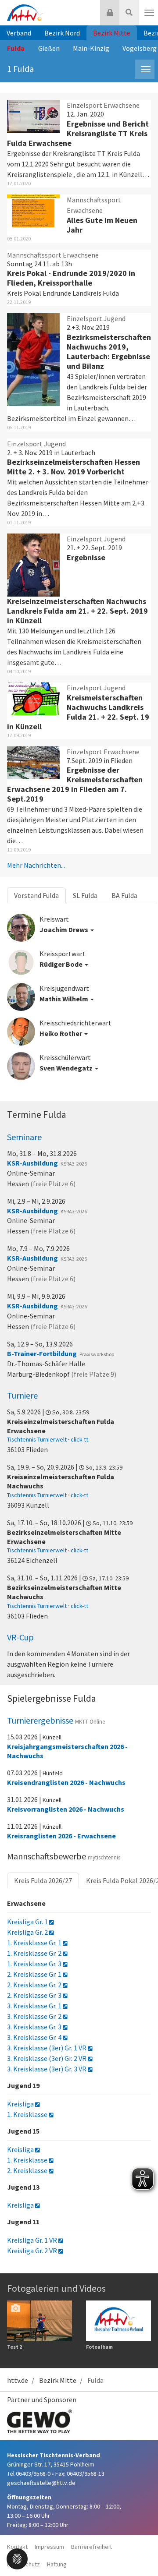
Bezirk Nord (62, 33)
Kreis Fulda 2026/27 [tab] (43, 1880)
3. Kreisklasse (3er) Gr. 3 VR (47, 2069)
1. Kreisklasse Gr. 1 (35, 1943)
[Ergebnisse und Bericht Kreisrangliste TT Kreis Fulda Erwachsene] (33, 115)
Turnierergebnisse (56, 1720)
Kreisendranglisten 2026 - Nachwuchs (66, 1782)
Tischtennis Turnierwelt (37, 1439)
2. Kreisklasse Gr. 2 (35, 1985)
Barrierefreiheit (92, 2547)
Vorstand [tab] (36, 895)
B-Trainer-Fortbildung (42, 1353)
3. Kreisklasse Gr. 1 (35, 2006)
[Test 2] (39, 2320)
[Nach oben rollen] (140, 2551)
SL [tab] (85, 895)
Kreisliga (21, 2104)
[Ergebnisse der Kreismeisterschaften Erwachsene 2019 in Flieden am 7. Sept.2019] (33, 762)
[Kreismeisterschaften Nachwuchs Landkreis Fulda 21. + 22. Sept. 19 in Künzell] (33, 698)
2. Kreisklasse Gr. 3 (35, 1995)
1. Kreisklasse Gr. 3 (35, 1964)
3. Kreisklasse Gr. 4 (35, 2037)
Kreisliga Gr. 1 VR (33, 2240)
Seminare (24, 1137)
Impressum (49, 2547)
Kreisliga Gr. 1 (28, 1922)
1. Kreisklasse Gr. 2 (35, 1953)
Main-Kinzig (91, 48)
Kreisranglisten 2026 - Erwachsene (61, 1836)
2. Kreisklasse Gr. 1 (35, 1974)
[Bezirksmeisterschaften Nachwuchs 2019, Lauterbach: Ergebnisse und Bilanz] (33, 359)
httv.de (18, 2380)
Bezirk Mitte (112, 33)
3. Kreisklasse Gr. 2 (35, 2016)
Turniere (22, 1395)
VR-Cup (20, 1637)
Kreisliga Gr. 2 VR (33, 2251)
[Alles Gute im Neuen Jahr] (33, 210)
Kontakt (17, 2547)
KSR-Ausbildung (32, 1163)
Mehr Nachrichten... (36, 865)
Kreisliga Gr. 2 (28, 1932)
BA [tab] (124, 895)
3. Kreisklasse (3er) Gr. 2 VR (47, 2058)
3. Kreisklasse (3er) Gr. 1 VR (47, 2048)
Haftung (57, 2564)
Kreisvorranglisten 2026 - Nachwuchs (66, 1809)
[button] (17, 2558)
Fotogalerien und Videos (56, 2288)
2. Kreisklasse (28, 2170)
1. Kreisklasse (28, 2114)
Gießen (49, 48)
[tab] (95, 924)
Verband (19, 33)
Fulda (16, 48)
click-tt (79, 1439)
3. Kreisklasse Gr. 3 (35, 2027)
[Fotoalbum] (118, 2320)
